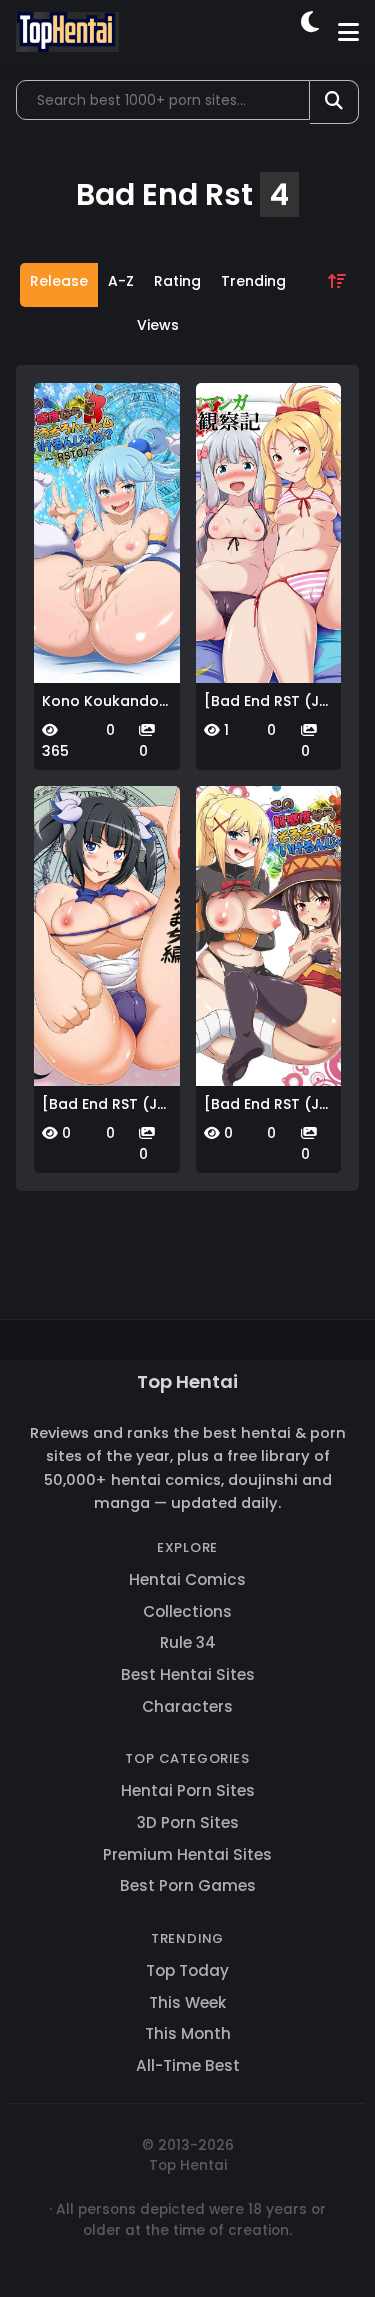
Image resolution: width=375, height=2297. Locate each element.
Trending (253, 281)
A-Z (121, 281)
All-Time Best (188, 2065)
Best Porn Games (188, 1885)
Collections (187, 1611)
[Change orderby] (337, 307)
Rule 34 (188, 1642)
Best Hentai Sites (188, 1674)
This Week (187, 2002)
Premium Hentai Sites (187, 1854)
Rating (177, 281)
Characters (187, 1706)
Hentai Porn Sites (188, 1790)
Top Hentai (187, 1381)
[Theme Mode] (311, 32)
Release (59, 281)
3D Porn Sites (188, 1822)
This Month (188, 2033)
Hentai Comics (187, 1579)
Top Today (187, 1970)
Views (158, 325)
